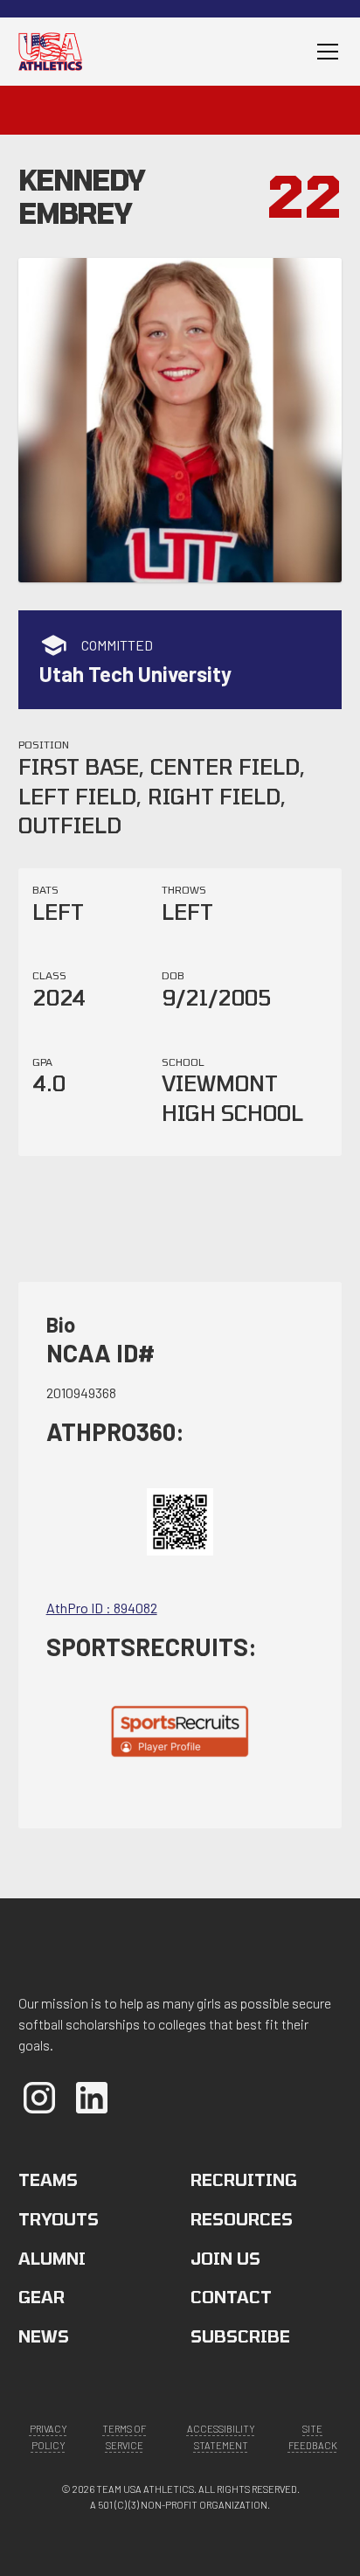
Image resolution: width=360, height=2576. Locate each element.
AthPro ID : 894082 (102, 1608)
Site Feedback (313, 2437)
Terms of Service (124, 2437)
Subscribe (240, 2336)
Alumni (52, 2258)
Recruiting (244, 2179)
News (44, 2336)
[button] (324, 52)
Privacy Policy (48, 2437)
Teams (48, 2179)
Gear (42, 2297)
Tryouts (59, 2219)
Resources (242, 2219)
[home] (56, 51)
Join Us (225, 2258)
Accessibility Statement (221, 2437)
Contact (231, 2297)
